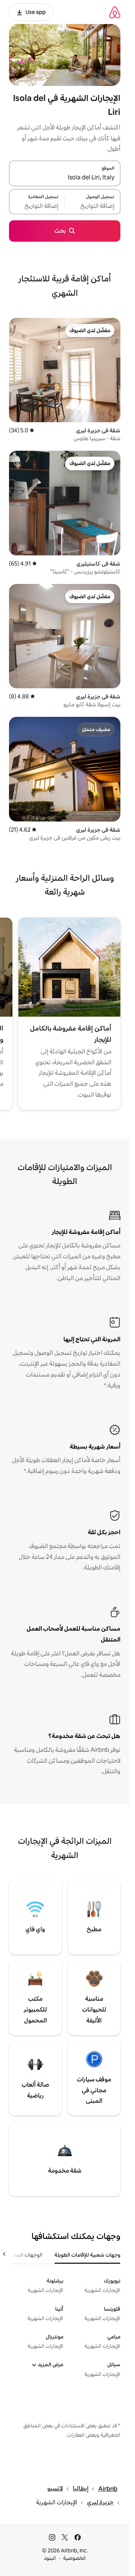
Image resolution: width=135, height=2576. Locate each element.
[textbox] (93, 206)
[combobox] (65, 178)
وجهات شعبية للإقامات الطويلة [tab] (87, 2255)
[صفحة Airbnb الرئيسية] (115, 12)
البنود (50, 2558)
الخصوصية (74, 2558)
